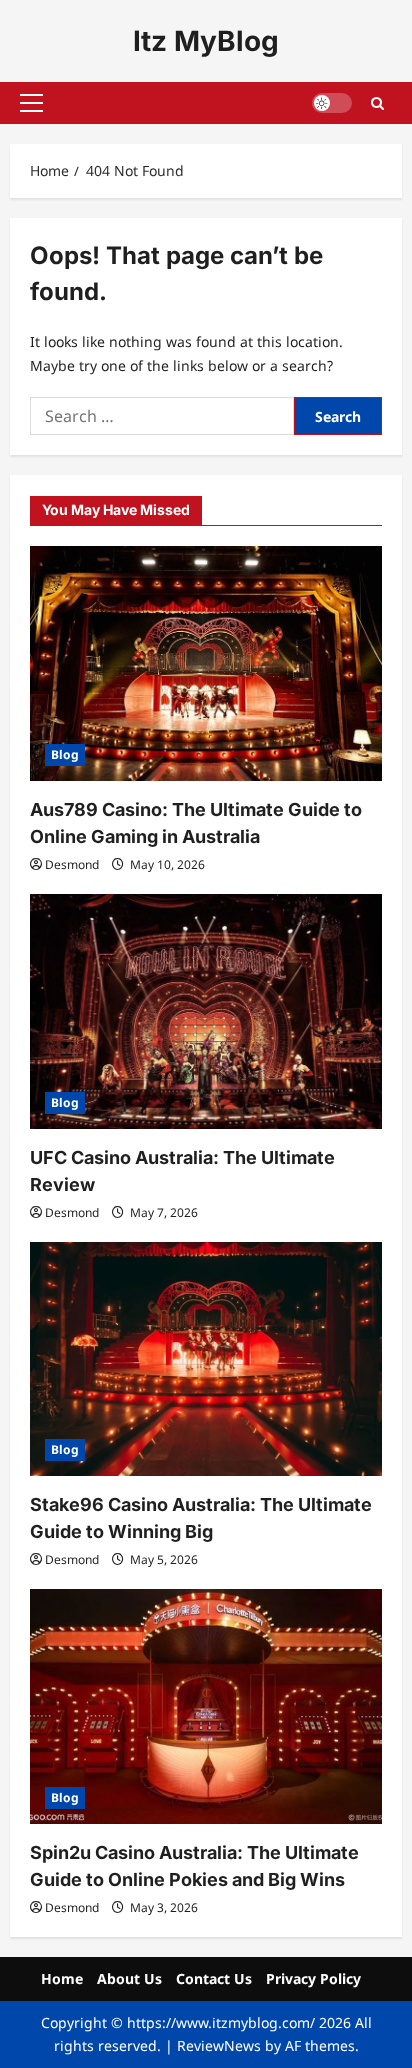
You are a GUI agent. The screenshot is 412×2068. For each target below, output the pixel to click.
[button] (31, 103)
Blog (65, 754)
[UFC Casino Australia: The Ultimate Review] (206, 1011)
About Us (129, 1978)
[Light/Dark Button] (332, 103)
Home (62, 1978)
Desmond (72, 864)
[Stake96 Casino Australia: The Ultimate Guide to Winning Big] (206, 1359)
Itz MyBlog (206, 41)
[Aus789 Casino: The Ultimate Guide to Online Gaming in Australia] (206, 663)
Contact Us (214, 1978)
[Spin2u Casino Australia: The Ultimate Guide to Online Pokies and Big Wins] (206, 1706)
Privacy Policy (313, 1978)
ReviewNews (219, 2045)
